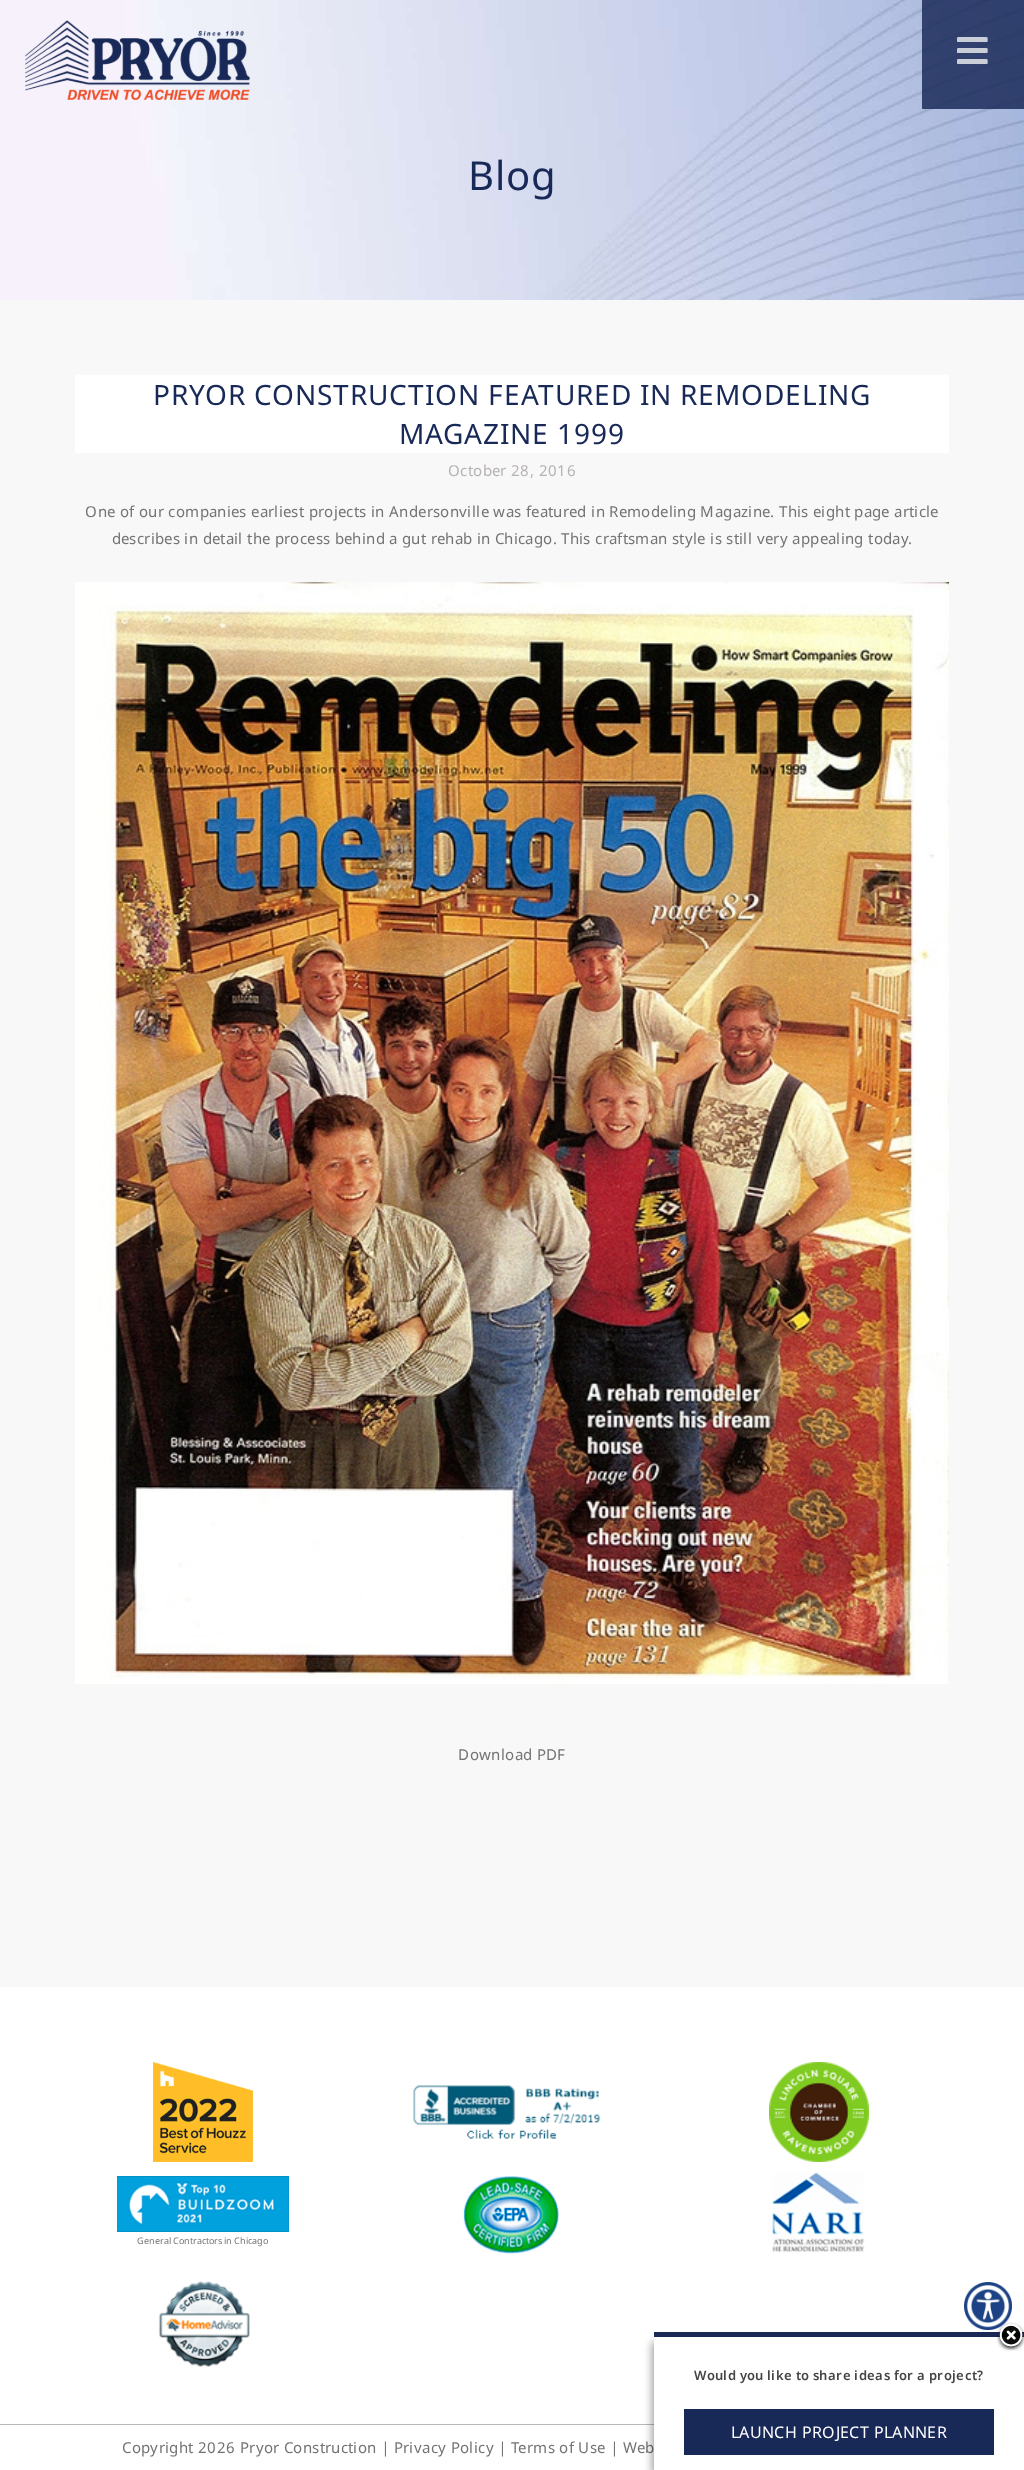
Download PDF (512, 1754)
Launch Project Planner (839, 2432)
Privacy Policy (444, 2447)
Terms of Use (558, 2447)
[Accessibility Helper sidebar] (988, 2306)
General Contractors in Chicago (202, 2240)
